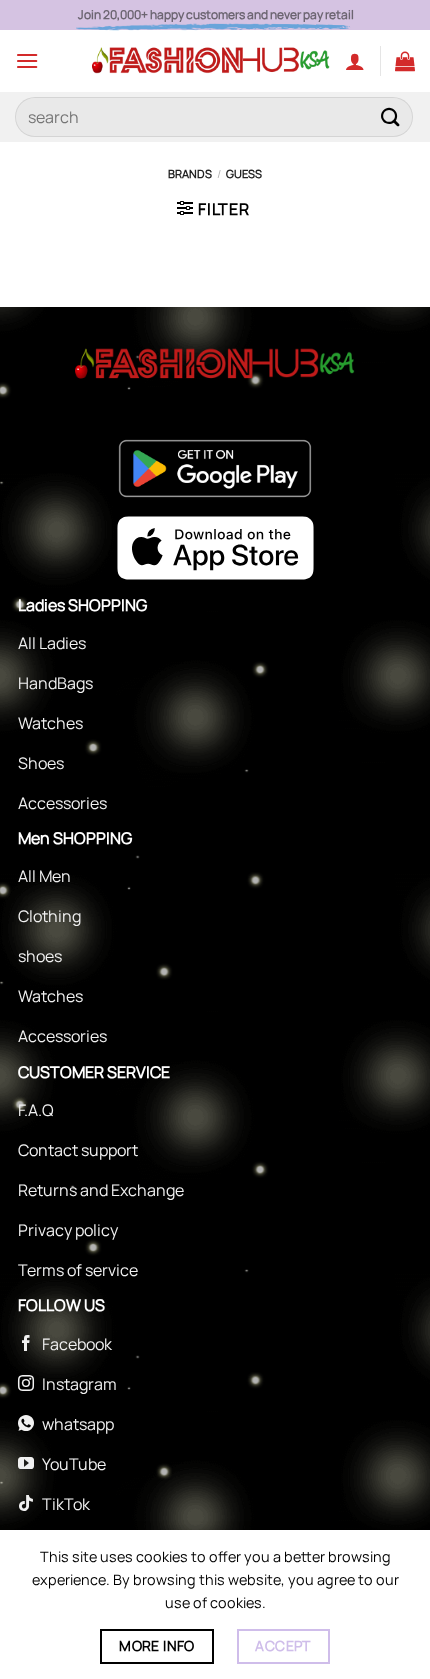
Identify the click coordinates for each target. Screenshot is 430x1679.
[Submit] (391, 116)
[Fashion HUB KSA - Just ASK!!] (211, 61)
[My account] (355, 61)
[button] (27, 60)
